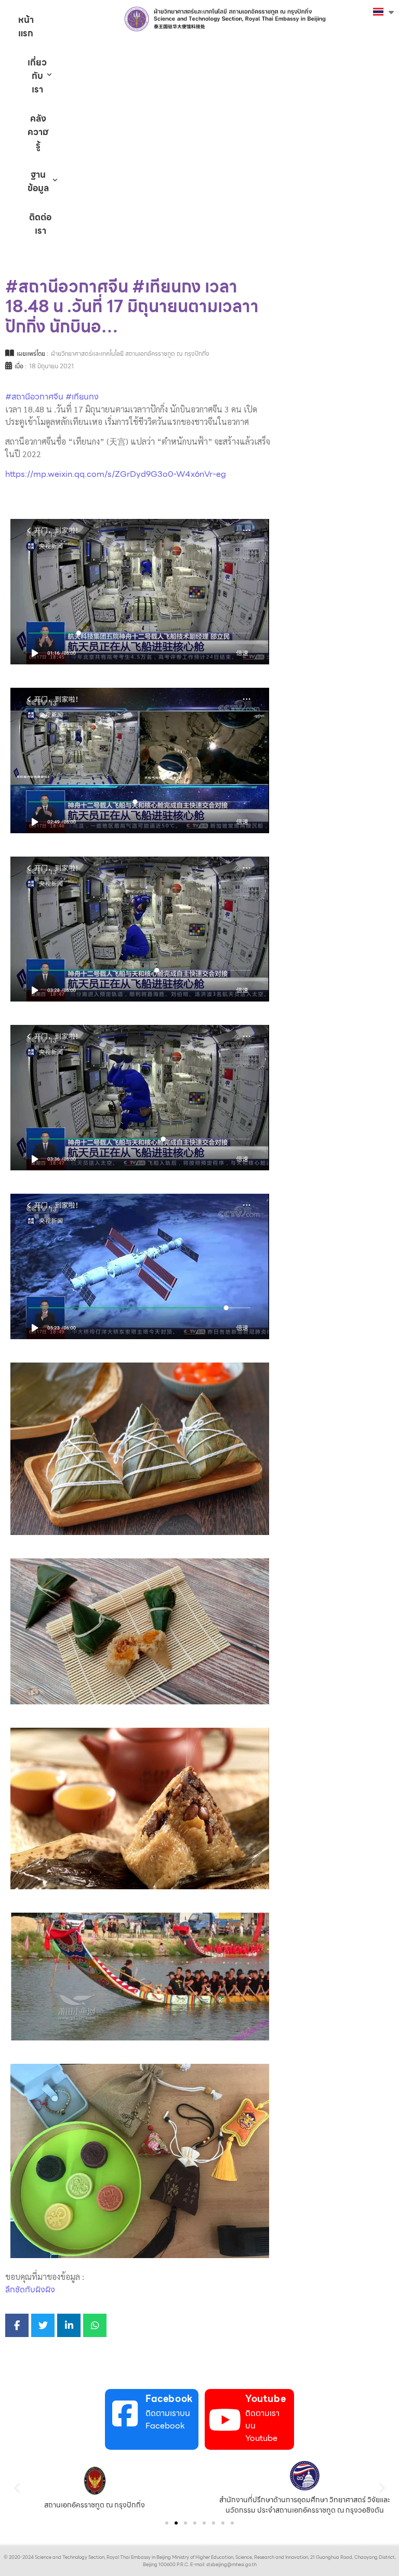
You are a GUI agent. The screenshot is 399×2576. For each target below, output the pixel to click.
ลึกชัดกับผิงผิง (30, 2290)
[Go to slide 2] (176, 2523)
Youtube (265, 2399)
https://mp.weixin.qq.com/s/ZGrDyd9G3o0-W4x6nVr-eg (116, 474)
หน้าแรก (26, 26)
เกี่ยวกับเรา (37, 76)
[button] (17, 2488)
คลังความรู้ (38, 132)
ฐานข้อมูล (38, 181)
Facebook (169, 2399)
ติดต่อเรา (40, 224)
